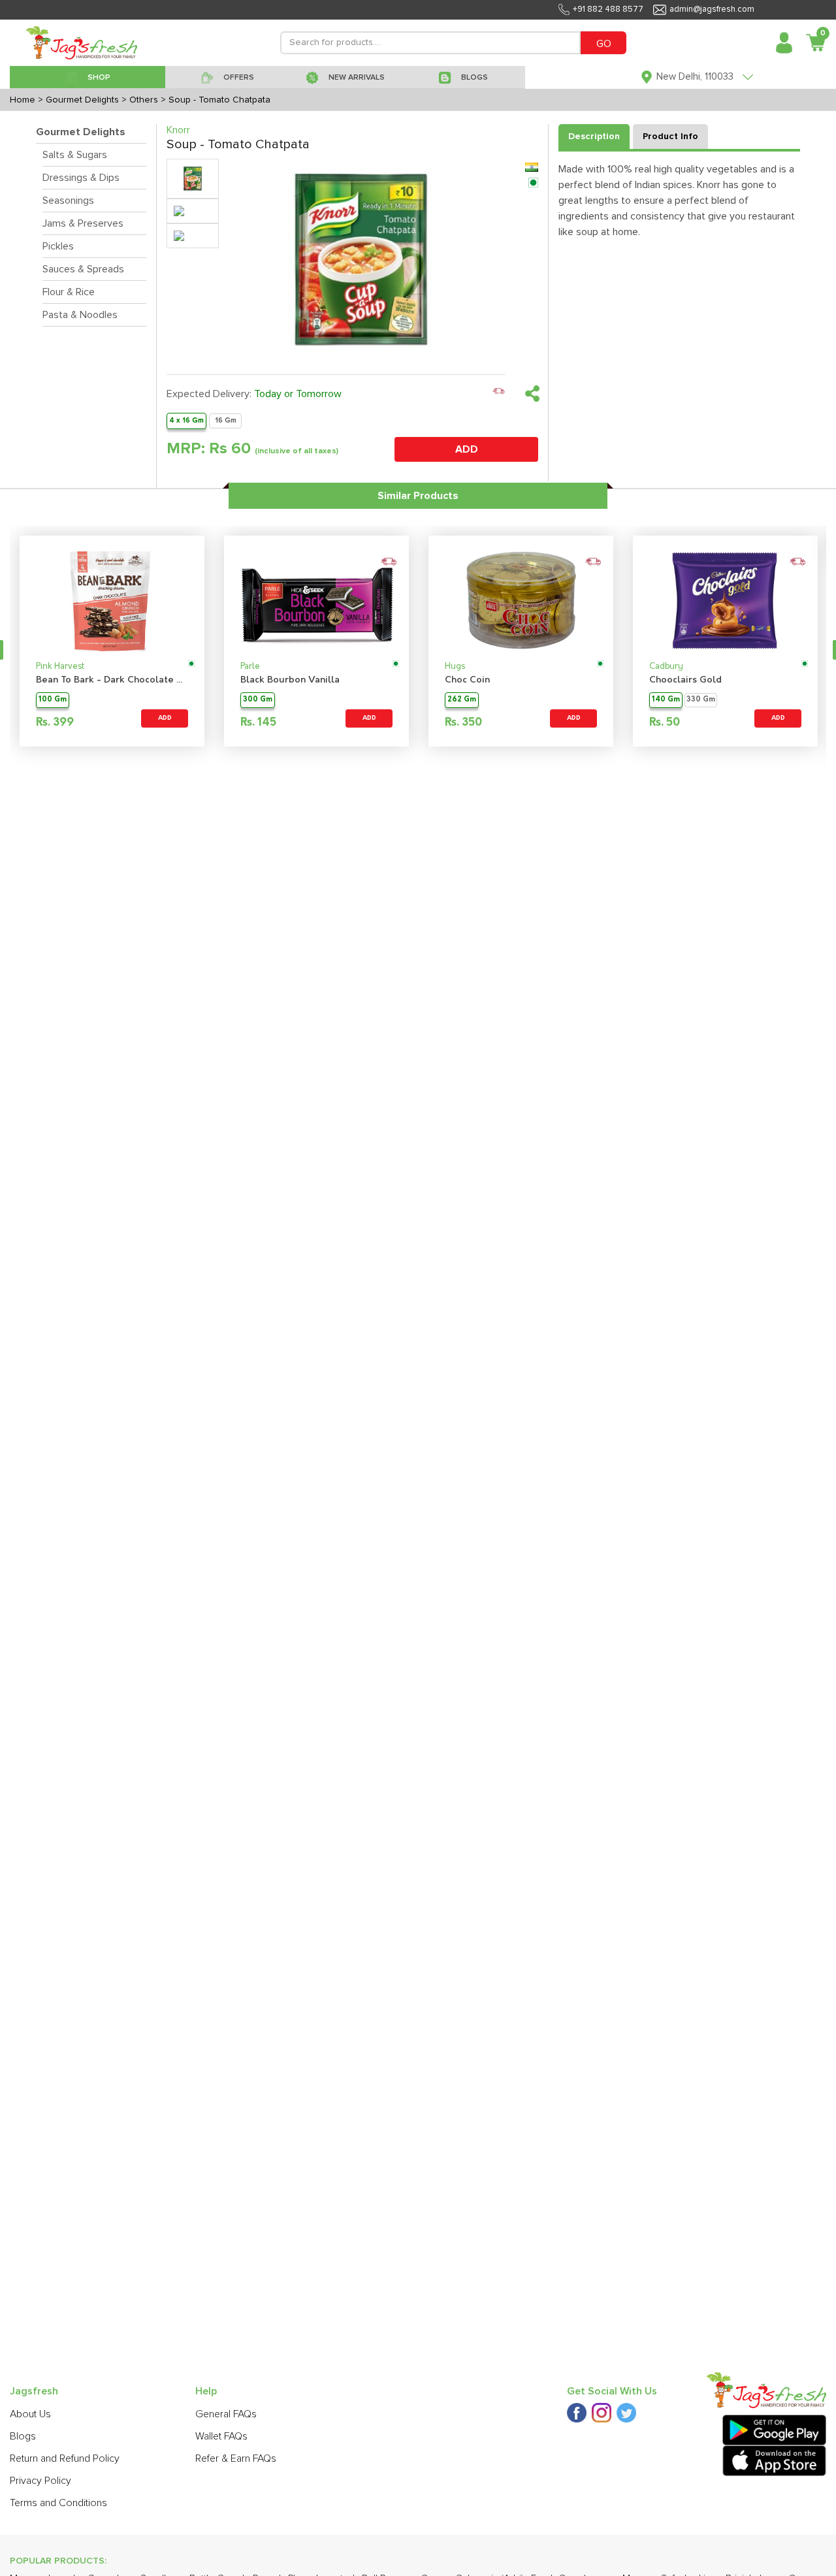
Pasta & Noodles (80, 315)
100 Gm (53, 700)
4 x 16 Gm (186, 420)
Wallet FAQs (221, 2436)
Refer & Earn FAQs (236, 2458)
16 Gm (226, 420)
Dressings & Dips (81, 178)
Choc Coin (467, 680)
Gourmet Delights (81, 132)
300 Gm (258, 700)
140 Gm (666, 700)
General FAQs (226, 2414)
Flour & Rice (69, 292)
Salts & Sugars (75, 155)
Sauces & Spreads (83, 269)
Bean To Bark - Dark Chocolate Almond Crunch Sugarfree (112, 680)
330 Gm (701, 700)
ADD (467, 449)
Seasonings (68, 201)
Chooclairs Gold (685, 680)
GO (604, 44)
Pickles (58, 246)
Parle (250, 667)
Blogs (23, 2436)
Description (594, 137)
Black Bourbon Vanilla (290, 680)
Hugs (455, 667)
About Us (30, 2414)
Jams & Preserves (83, 223)
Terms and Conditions (58, 2503)
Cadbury (666, 667)
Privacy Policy (40, 2481)
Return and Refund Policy (65, 2458)
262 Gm (462, 700)
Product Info (670, 137)
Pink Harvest (60, 667)
